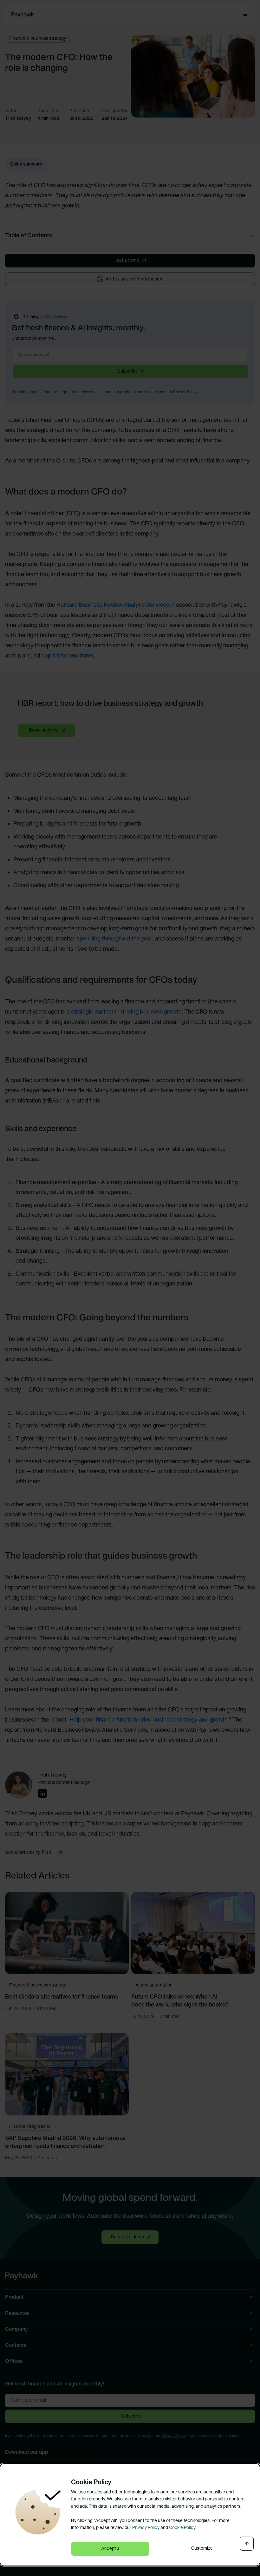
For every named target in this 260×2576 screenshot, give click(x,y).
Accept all (111, 2549)
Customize (202, 2549)
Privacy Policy (146, 2528)
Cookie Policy (182, 2528)
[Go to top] (247, 2544)
